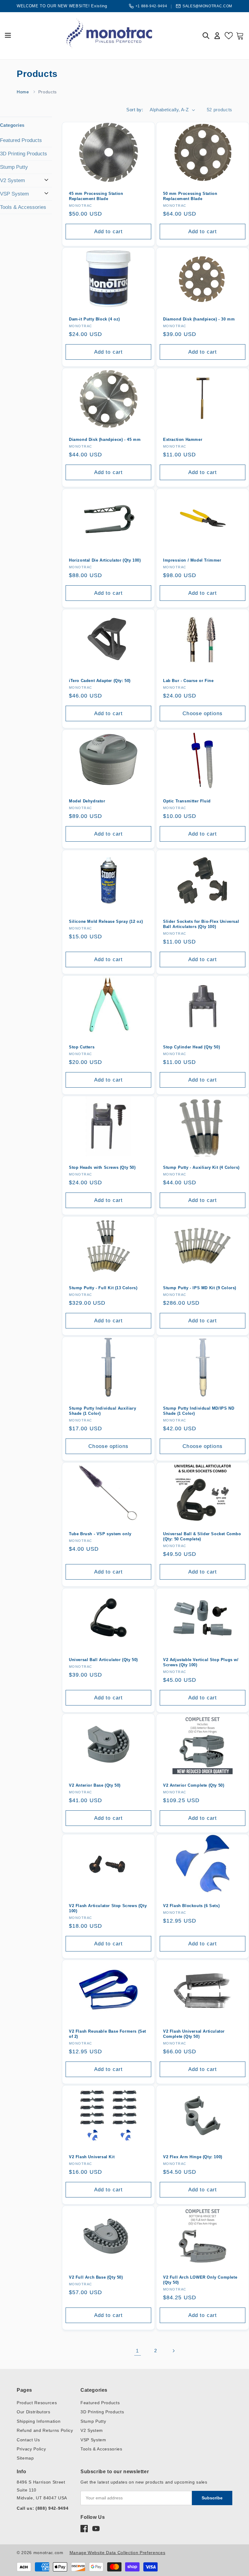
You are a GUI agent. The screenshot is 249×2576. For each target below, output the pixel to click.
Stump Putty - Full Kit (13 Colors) (103, 1288)
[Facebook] (84, 2529)
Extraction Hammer (183, 440)
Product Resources (37, 2403)
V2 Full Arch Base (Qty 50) (96, 2277)
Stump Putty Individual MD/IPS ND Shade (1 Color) (199, 1411)
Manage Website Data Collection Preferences (118, 2553)
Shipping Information (39, 2421)
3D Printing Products (24, 154)
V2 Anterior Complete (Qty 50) (194, 1785)
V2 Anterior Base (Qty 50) (95, 1785)
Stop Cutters (82, 1047)
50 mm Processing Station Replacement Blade (190, 196)
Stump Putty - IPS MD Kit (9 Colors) (200, 1288)
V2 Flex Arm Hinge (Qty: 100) (193, 2157)
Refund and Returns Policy (45, 2430)
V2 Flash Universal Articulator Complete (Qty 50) (194, 2034)
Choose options (202, 713)
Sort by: (135, 110)
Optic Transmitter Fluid (187, 801)
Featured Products (21, 140)
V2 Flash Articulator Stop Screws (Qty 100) (108, 1908)
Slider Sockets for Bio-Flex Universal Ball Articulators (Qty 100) (201, 924)
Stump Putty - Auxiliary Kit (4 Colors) (201, 1167)
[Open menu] (8, 36)
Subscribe (212, 2498)
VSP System (14, 194)
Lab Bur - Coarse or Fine (188, 681)
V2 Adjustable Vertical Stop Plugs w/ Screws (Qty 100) (201, 1662)
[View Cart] (240, 36)
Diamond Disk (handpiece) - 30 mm (199, 319)
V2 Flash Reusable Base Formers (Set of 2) (107, 2034)
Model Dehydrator (87, 801)
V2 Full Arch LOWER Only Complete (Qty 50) (200, 2280)
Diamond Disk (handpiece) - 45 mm (105, 440)
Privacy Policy (31, 2449)
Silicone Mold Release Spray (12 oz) (106, 921)
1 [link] (137, 2351)
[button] (26, 125)
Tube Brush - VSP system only (100, 1534)
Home (23, 92)
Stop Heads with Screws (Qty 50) (102, 1167)
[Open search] (206, 36)
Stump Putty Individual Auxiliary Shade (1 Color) (102, 1411)
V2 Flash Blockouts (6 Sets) (191, 1906)
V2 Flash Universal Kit (92, 2157)
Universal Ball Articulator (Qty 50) (103, 1660)
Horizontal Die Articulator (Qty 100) (105, 560)
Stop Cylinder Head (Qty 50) (191, 1047)
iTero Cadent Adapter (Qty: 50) (100, 681)
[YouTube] (96, 2529)
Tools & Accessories (23, 207)
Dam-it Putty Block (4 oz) (94, 319)
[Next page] (173, 2351)
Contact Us (28, 2440)
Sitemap (25, 2458)
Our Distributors (34, 2412)
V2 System (12, 180)
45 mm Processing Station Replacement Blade (96, 196)
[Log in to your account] (217, 36)
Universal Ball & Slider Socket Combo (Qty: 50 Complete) (202, 1537)
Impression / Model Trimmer (192, 560)
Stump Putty (14, 167)
